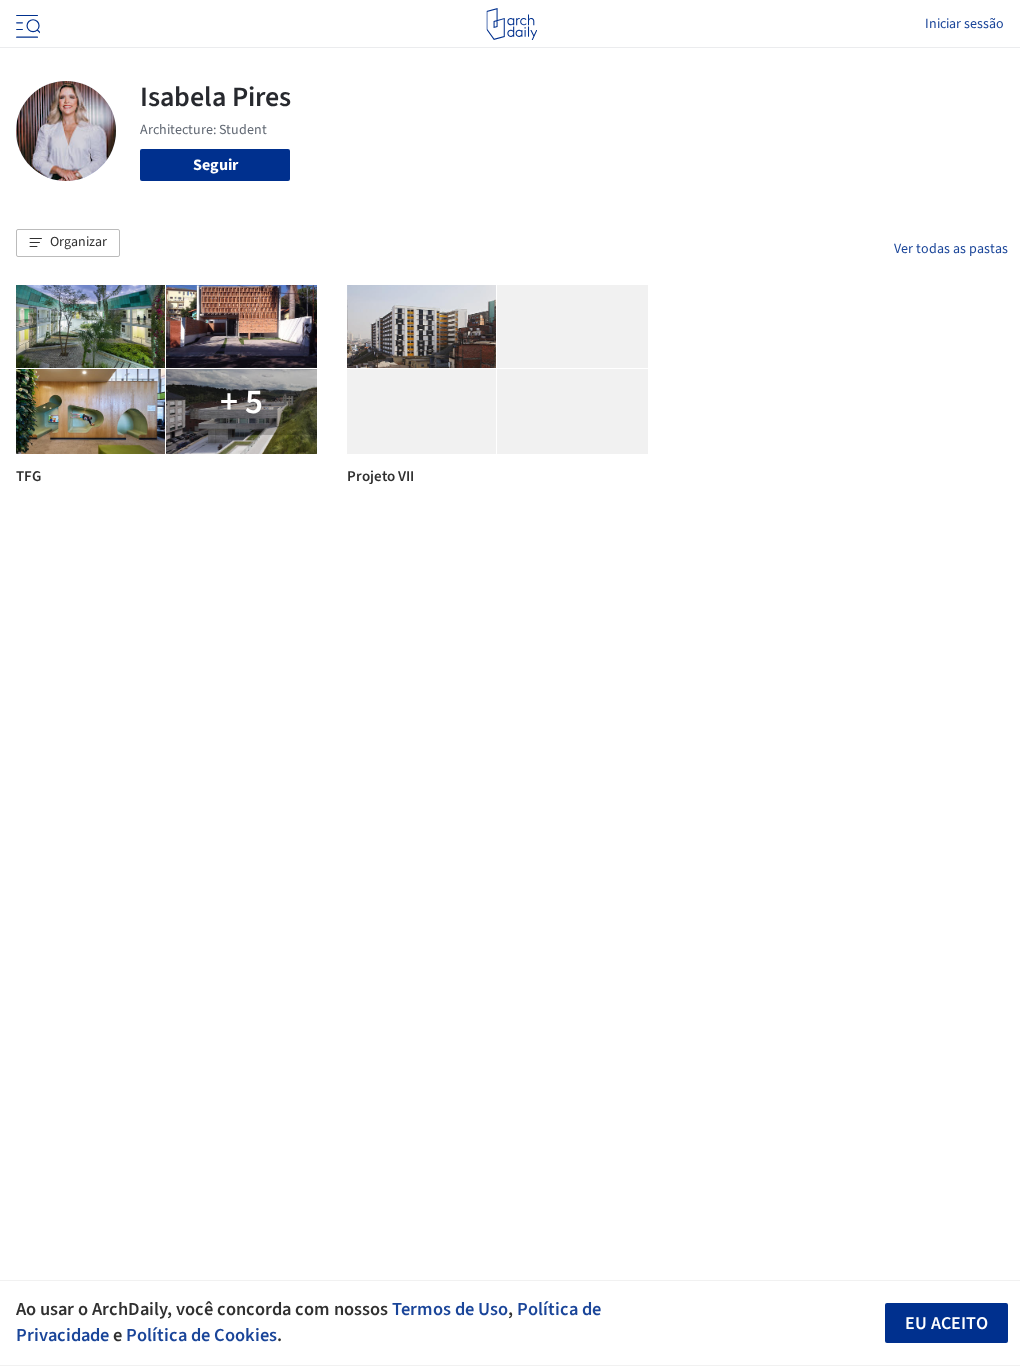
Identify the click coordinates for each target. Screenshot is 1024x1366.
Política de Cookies (201, 1335)
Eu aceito (946, 1323)
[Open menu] (26, 24)
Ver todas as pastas (951, 249)
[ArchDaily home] (511, 24)
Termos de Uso (450, 1309)
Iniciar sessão (964, 24)
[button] (68, 243)
